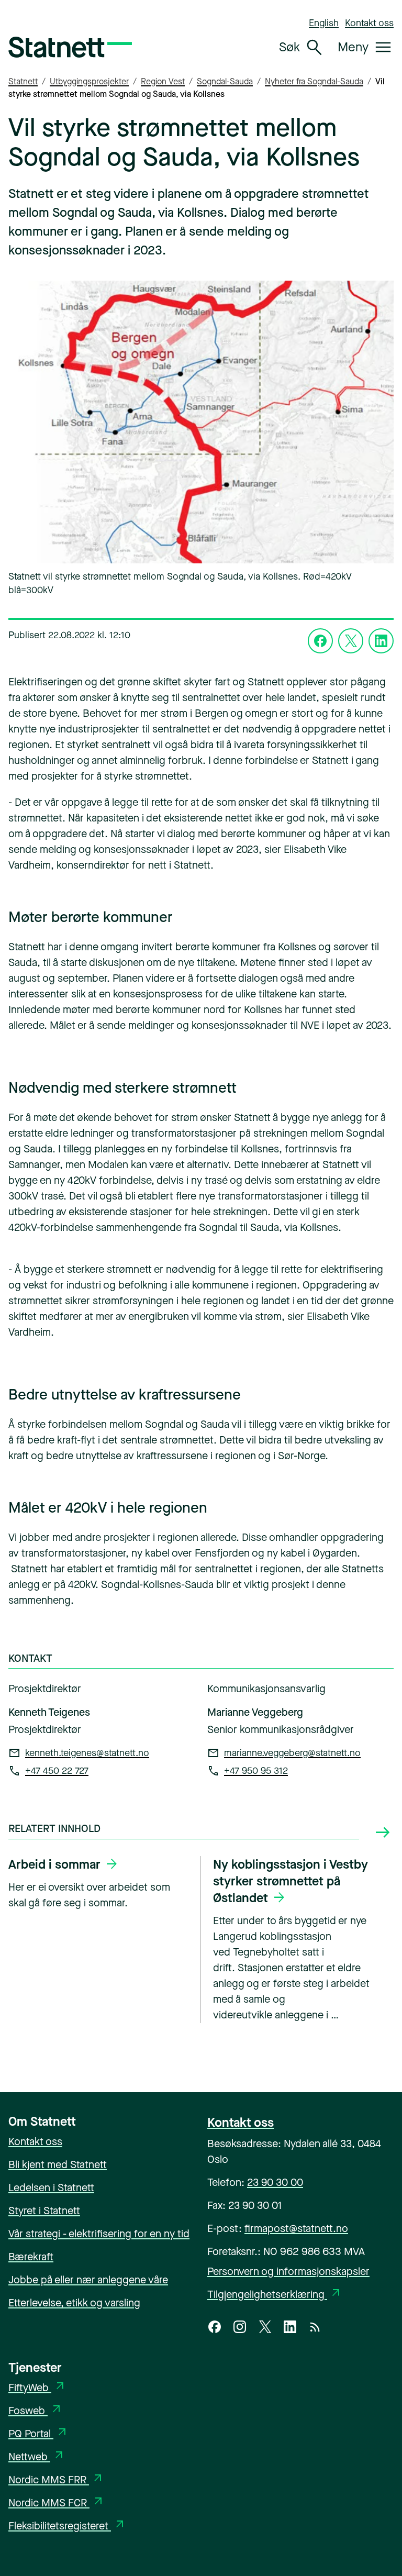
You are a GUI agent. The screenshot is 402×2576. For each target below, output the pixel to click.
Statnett (23, 81)
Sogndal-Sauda (225, 81)
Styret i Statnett (44, 2211)
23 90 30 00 (275, 2183)
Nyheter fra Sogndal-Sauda (314, 81)
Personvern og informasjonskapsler (288, 2272)
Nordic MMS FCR (57, 2503)
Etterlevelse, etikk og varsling (74, 2303)
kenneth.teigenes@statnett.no (87, 1753)
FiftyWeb (37, 2388)
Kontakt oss (369, 23)
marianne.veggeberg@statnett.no (292, 1753)
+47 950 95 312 (256, 1771)
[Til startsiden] (70, 47)
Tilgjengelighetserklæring (275, 2295)
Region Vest (163, 81)
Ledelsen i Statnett (51, 2188)
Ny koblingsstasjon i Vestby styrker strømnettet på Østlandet (291, 1881)
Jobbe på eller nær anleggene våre (88, 2280)
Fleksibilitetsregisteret (67, 2526)
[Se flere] (383, 1833)
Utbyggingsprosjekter (89, 81)
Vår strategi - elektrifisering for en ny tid (99, 2234)
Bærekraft (31, 2257)
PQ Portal (38, 2434)
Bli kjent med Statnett (58, 2165)
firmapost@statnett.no (296, 2229)
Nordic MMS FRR (56, 2480)
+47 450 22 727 (57, 1771)
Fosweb (36, 2411)
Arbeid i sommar (54, 1864)
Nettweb (37, 2457)
